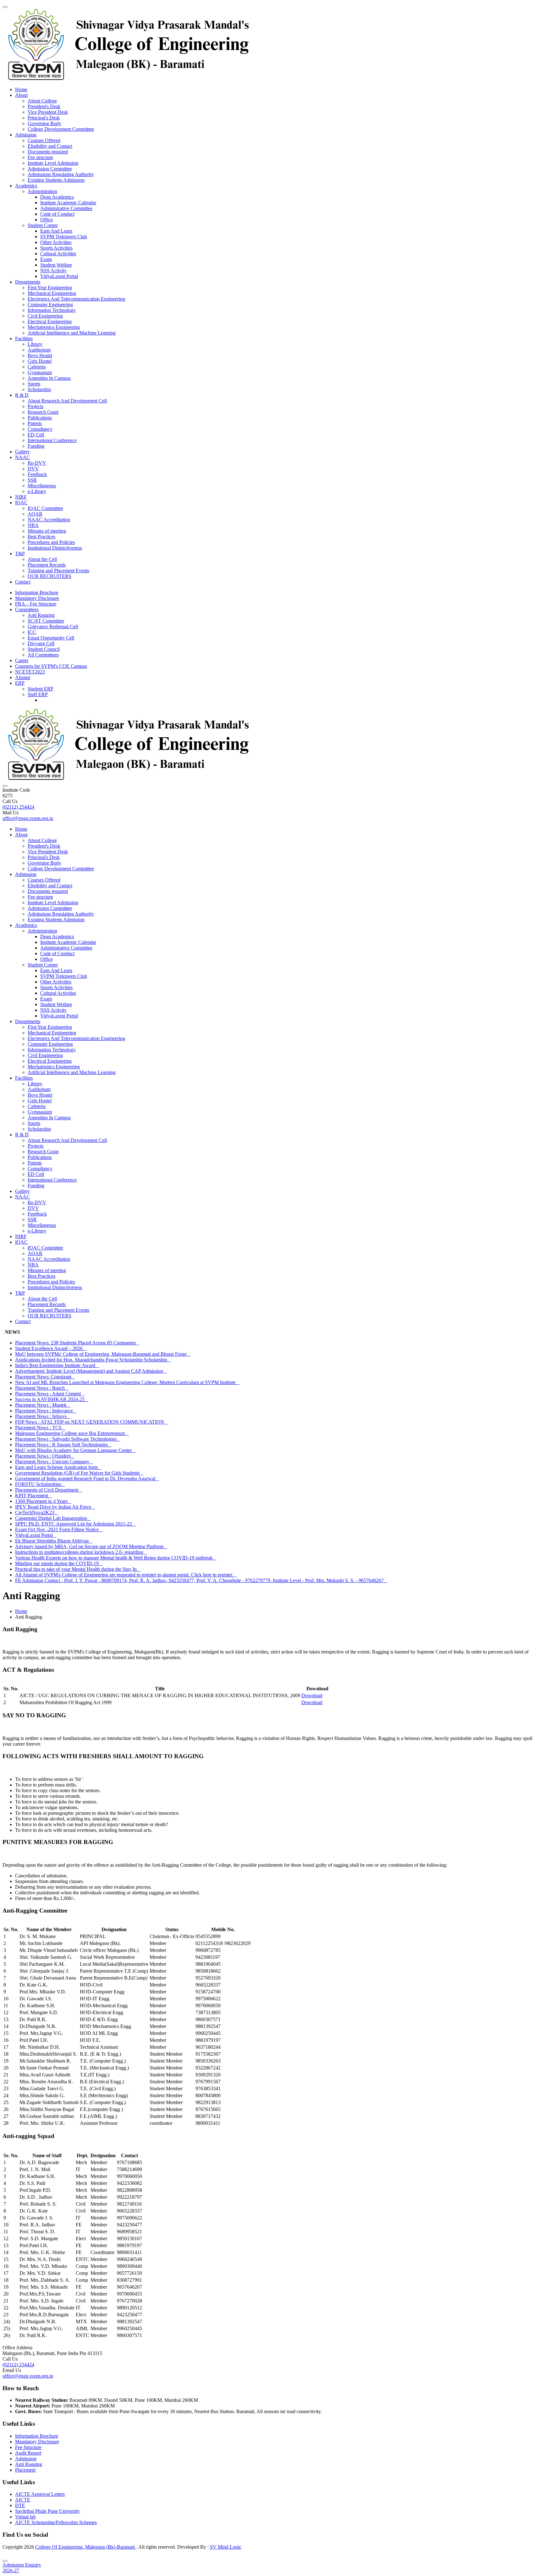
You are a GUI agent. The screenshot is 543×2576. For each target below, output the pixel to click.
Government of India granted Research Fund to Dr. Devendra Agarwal (87, 1479)
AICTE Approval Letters (40, 2494)
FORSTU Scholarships (40, 1484)
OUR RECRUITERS (49, 576)
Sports (34, 384)
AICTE (23, 2500)
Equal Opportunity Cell (51, 638)
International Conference (52, 440)
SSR (32, 480)
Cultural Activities (58, 254)
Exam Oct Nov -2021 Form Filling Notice (59, 1529)
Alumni (23, 677)
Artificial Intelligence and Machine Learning (72, 333)
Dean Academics (57, 197)
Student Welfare (56, 265)
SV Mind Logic (226, 2547)
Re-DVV (37, 463)
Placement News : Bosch (42, 1388)
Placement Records (47, 565)
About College (42, 101)
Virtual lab (25, 2517)
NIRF (21, 497)
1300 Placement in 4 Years (43, 1501)
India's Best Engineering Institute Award (57, 1365)
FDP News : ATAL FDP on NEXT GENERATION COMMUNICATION (91, 1422)
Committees (27, 609)
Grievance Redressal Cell (53, 626)
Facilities (24, 338)
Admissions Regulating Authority (61, 174)
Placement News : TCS (40, 1428)
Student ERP (41, 689)
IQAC (21, 503)
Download (312, 1695)
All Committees (43, 655)
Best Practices (41, 537)
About (21, 95)
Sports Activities (56, 248)
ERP (20, 683)
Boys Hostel (40, 355)
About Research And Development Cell (67, 401)
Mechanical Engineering (52, 293)
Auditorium (39, 350)
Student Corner (43, 225)
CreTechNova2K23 (37, 1512)
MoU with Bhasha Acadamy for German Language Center (75, 1450)
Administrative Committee (66, 208)
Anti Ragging (41, 615)
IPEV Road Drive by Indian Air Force (55, 1507)
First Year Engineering (50, 288)
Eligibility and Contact (50, 146)
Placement (25, 2470)
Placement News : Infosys (43, 1416)
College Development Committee (61, 129)
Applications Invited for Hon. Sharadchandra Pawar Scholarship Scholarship (93, 1360)
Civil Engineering (45, 316)
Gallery (22, 452)
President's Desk (44, 106)
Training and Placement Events (58, 571)
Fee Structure (28, 2447)
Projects (36, 406)
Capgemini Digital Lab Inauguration (53, 1518)
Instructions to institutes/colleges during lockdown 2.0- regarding (81, 1552)
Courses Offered (44, 140)
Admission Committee (50, 169)
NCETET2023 (30, 672)
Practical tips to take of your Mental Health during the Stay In (78, 1569)
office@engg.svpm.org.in (28, 818)
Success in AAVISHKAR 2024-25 (52, 1399)
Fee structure (40, 157)
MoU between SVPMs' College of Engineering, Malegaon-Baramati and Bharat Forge (103, 1354)
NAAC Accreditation (49, 520)
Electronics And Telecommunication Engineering (76, 299)
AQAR (35, 514)
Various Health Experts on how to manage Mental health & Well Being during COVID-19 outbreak (116, 1558)
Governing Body (44, 123)
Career (22, 660)
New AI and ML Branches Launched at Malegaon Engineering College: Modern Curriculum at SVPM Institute (127, 1382)
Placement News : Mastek (43, 1405)
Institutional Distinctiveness (55, 548)
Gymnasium (40, 372)
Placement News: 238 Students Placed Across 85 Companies (77, 1343)
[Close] (5, 2561)
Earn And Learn (56, 231)
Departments (28, 282)
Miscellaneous (42, 486)
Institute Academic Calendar (68, 203)
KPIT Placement (33, 1496)
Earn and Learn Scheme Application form (58, 1467)
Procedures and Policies (51, 542)
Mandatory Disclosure (37, 598)
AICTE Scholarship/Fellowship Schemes (56, 2522)
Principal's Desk (44, 118)
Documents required (48, 152)
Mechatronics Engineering (54, 327)
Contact (23, 582)
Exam (46, 259)
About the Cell (42, 559)
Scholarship (39, 389)
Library (35, 344)
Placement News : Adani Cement (50, 1394)
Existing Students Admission (56, 180)
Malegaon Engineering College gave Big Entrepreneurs (72, 1433)
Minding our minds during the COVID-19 (59, 1563)
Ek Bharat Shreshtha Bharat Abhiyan (54, 1541)
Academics (26, 186)
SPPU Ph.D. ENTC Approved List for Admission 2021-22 (75, 1524)
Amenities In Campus (49, 378)
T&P (20, 554)
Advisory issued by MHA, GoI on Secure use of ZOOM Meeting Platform (91, 1546)
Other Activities (56, 242)
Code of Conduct (57, 214)
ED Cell (36, 435)
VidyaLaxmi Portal (59, 276)
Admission (26, 135)
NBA (33, 525)
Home (21, 89)
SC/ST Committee (46, 621)
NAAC (22, 457)
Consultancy (40, 429)
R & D (22, 395)
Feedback (37, 474)
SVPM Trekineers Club (64, 237)
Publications (40, 418)
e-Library (37, 491)
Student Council (44, 649)
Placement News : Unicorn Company (54, 1462)
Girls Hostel (40, 361)
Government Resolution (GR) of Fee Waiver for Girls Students (79, 1473)
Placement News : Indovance (46, 1411)
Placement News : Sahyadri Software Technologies (68, 1439)
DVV (33, 469)
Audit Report (28, 2453)
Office (47, 220)
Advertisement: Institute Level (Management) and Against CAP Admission (91, 1371)
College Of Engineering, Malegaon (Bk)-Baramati (86, 2547)
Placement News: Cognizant (45, 1377)
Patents (35, 423)
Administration (42, 191)
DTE (20, 2505)
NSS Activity (53, 271)
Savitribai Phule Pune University (47, 2511)
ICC (32, 632)
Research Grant (43, 412)
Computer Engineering (50, 305)
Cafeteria (37, 367)
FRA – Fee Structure (36, 604)
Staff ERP (38, 694)
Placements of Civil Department (49, 1490)
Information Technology (52, 310)
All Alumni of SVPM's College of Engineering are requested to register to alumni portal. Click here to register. (126, 1575)
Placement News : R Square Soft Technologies (63, 1445)
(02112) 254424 (18, 807)
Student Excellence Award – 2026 (51, 1348)
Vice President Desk (48, 112)
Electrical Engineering (50, 321)
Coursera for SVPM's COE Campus (51, 666)
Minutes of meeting (47, 531)
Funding (36, 446)
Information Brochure (37, 593)
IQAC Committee (45, 508)
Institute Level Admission (53, 163)
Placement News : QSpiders (45, 1456)
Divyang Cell (41, 643)
